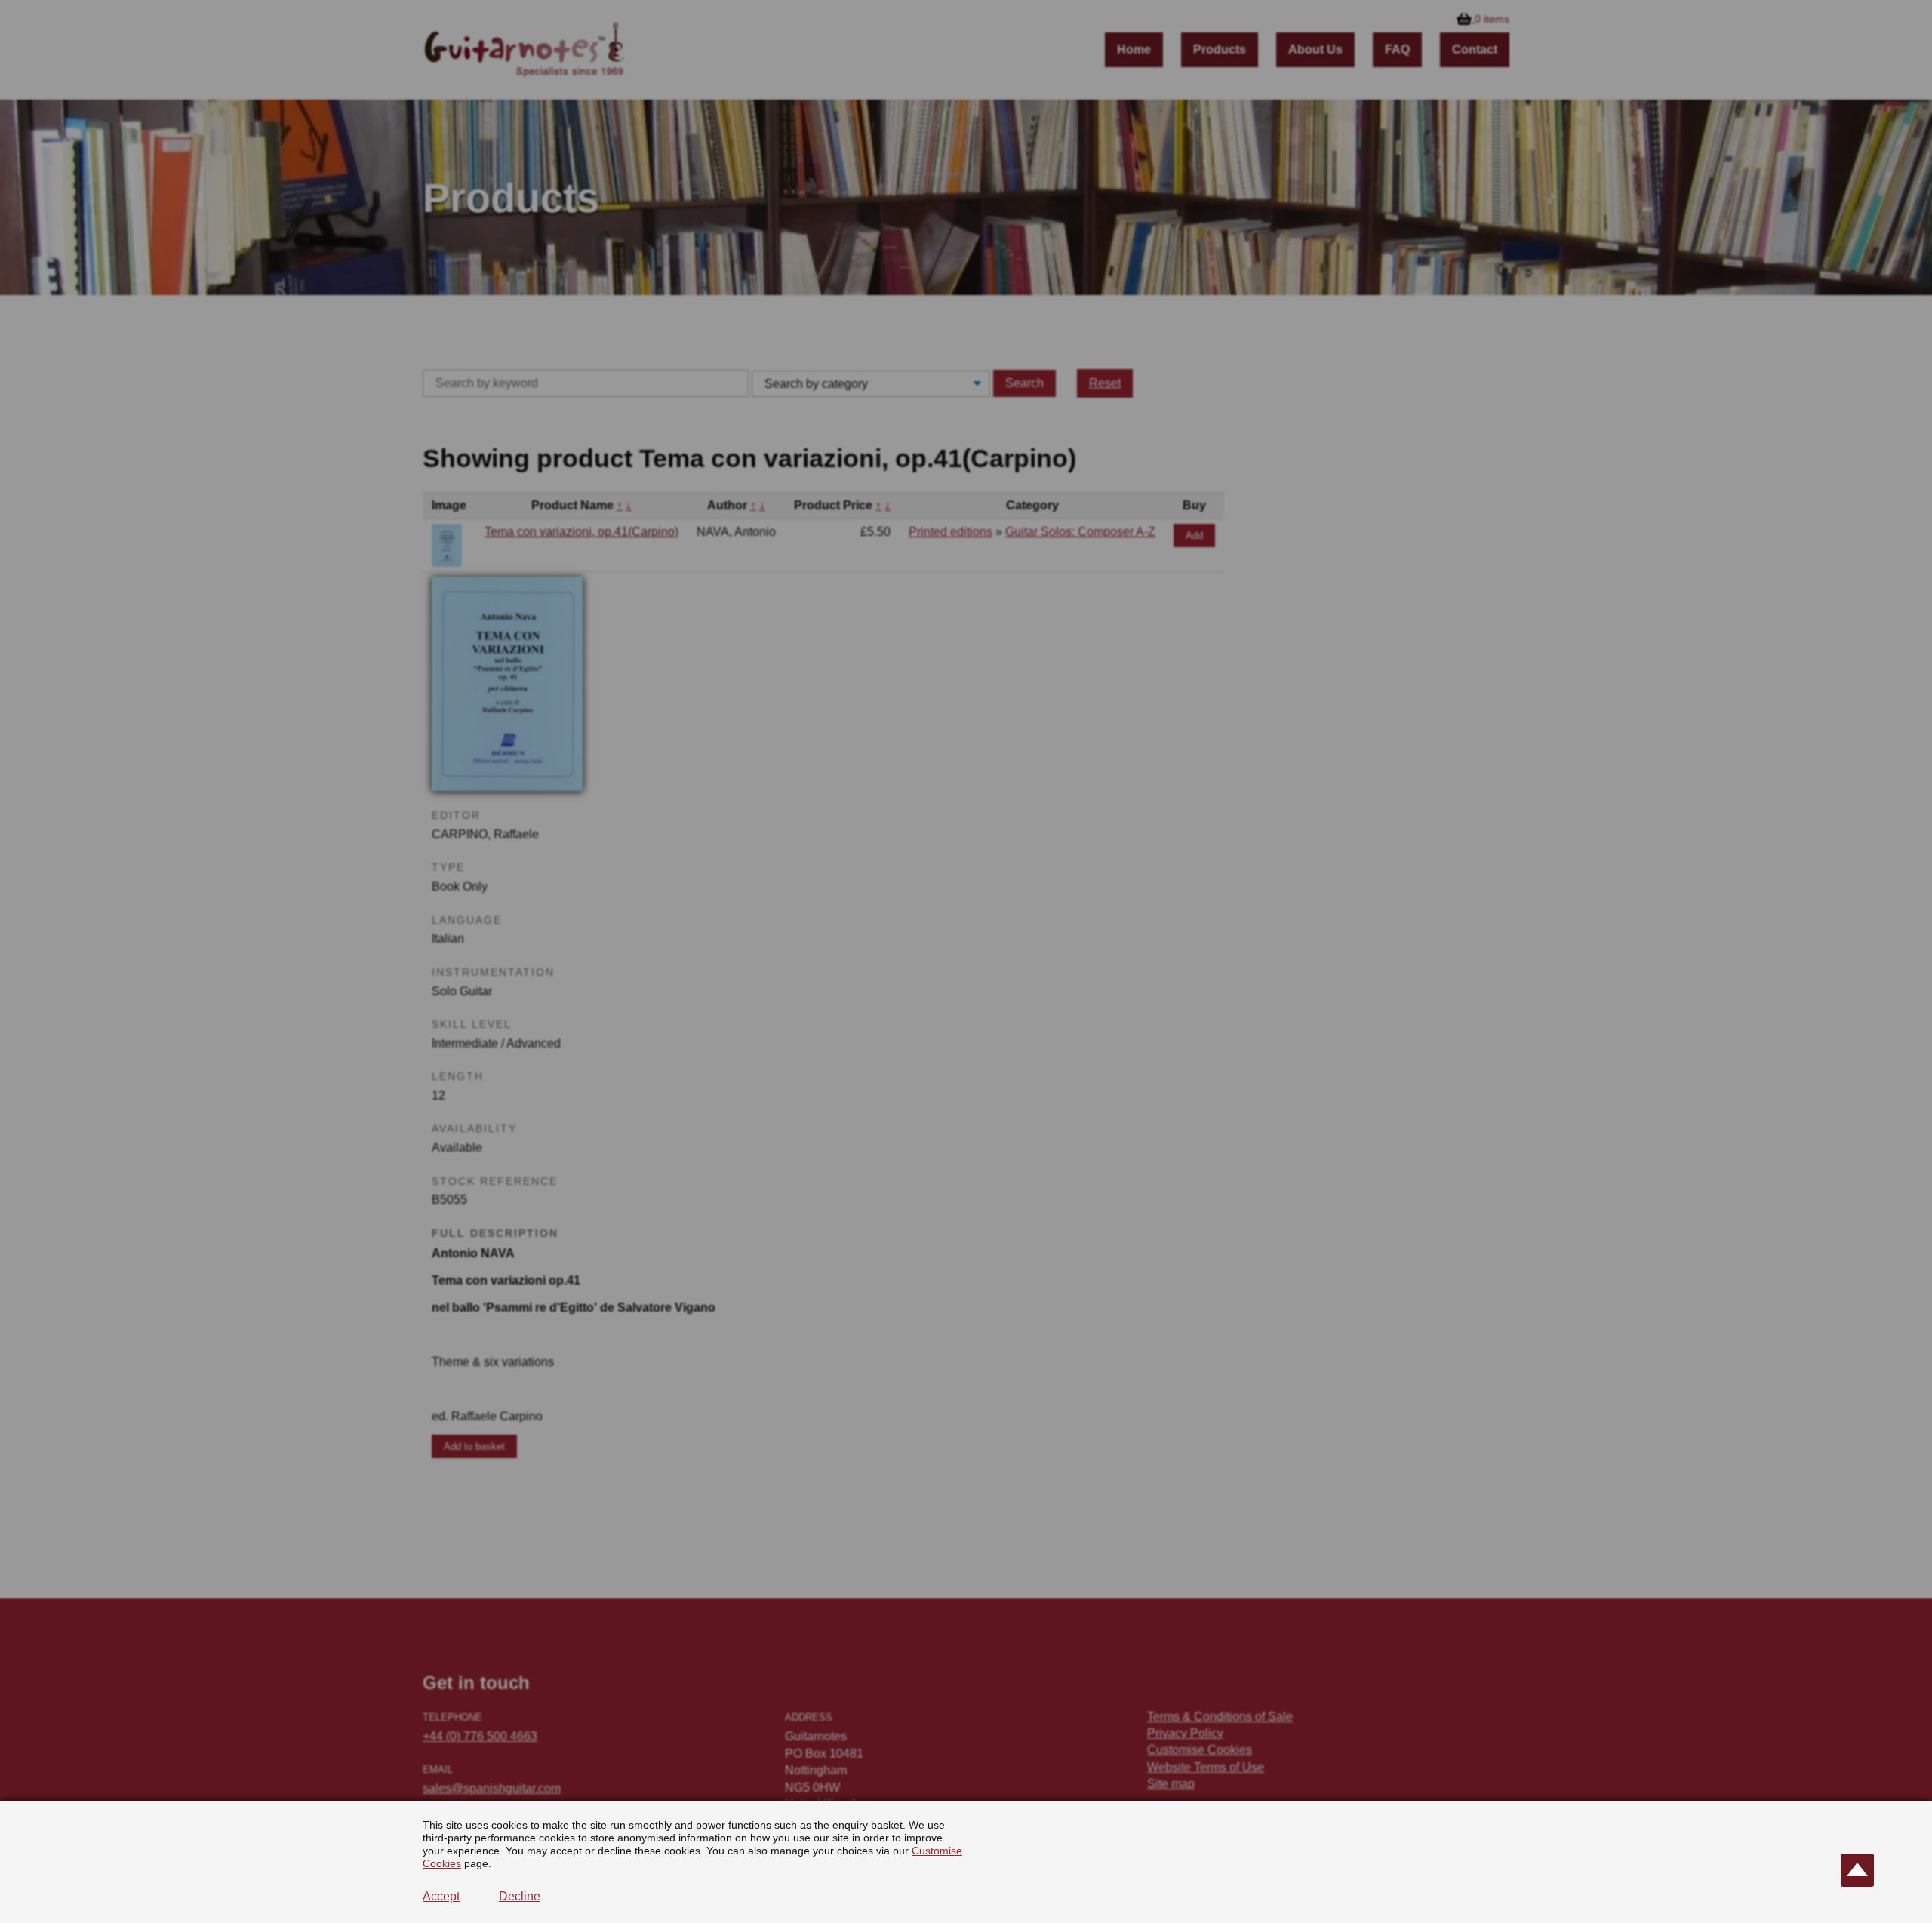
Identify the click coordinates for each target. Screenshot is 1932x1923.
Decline (520, 1896)
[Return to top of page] (1857, 1870)
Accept (441, 1896)
